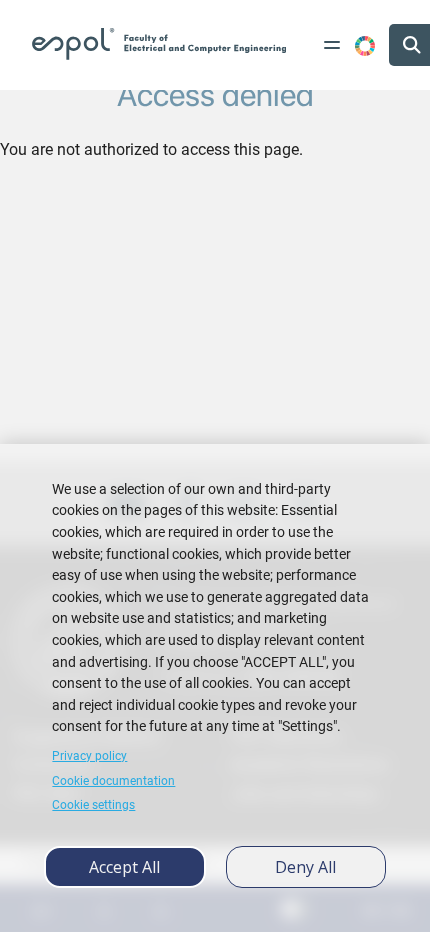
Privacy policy (89, 756)
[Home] (159, 44)
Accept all (124, 867)
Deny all (305, 867)
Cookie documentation (113, 781)
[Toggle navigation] (332, 45)
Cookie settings (93, 805)
